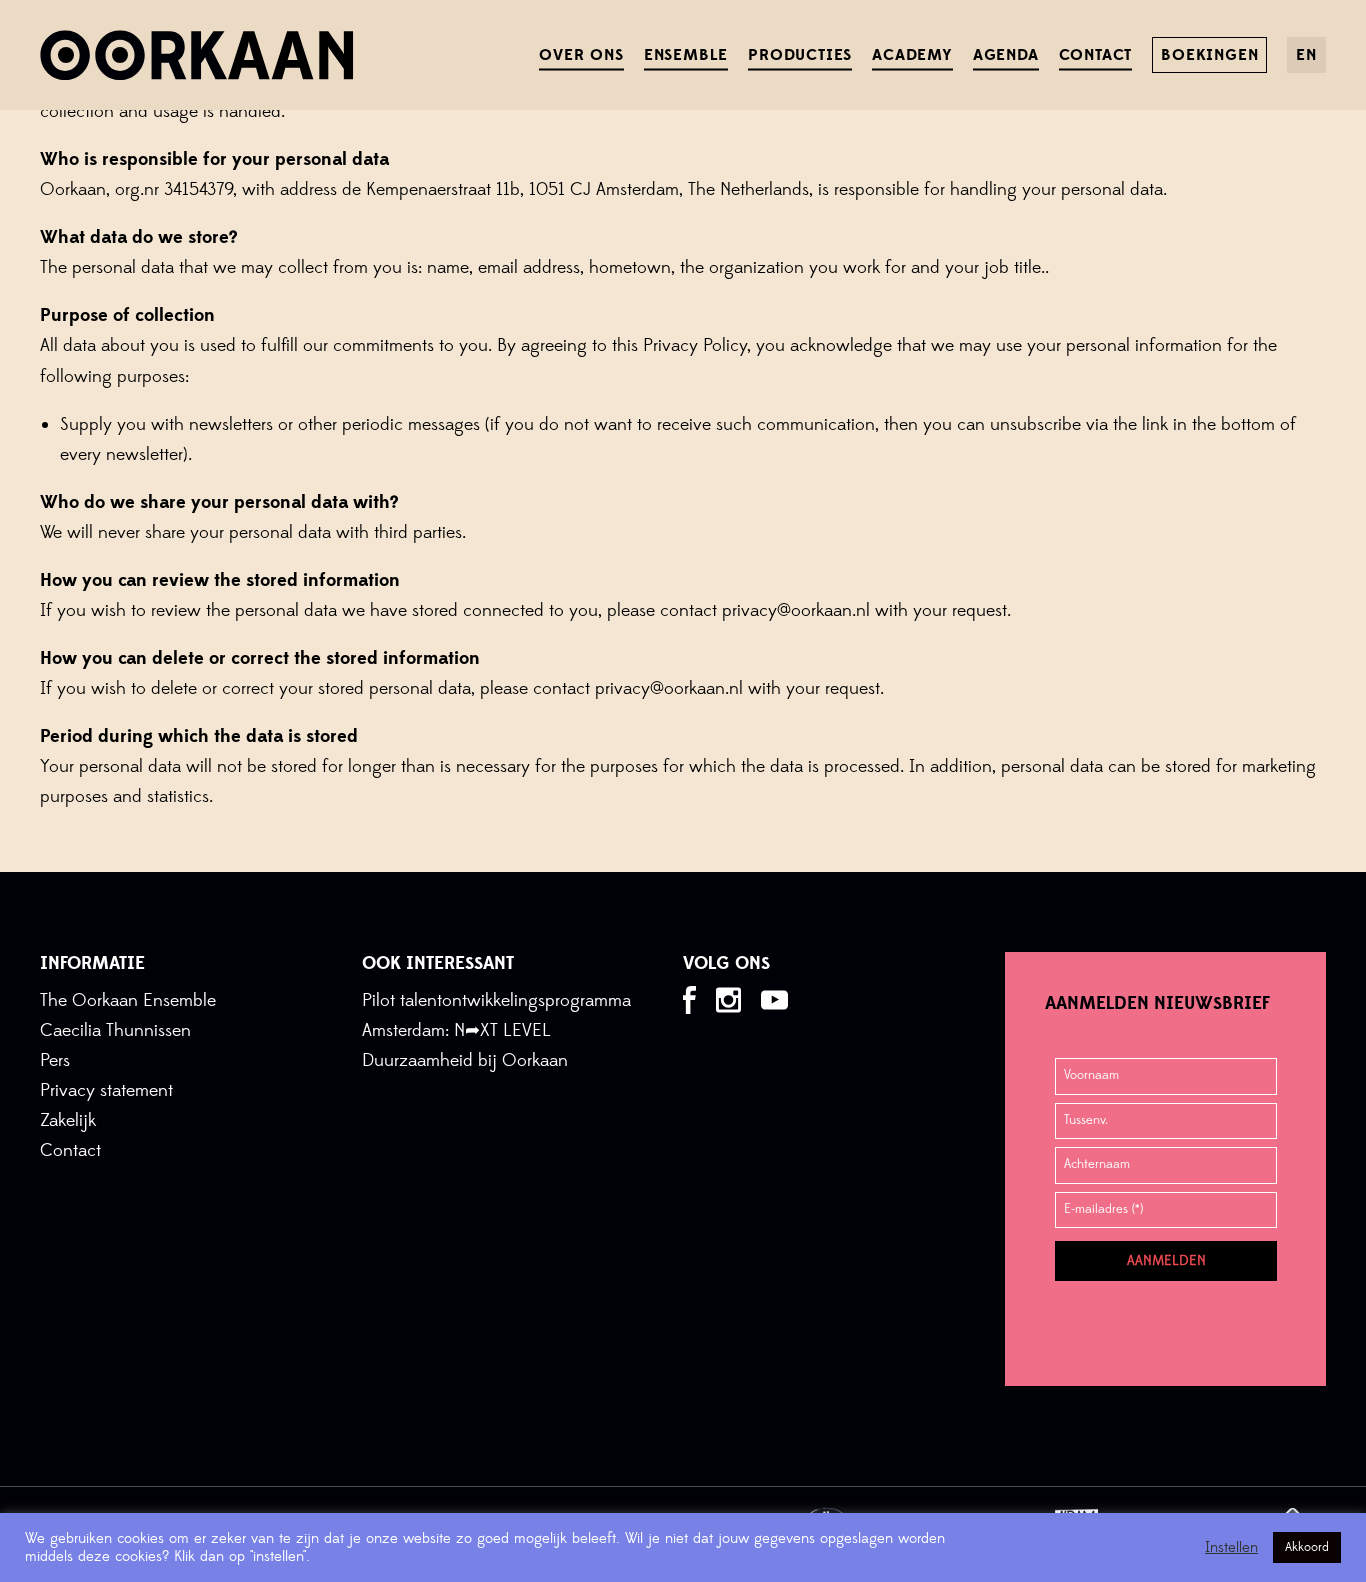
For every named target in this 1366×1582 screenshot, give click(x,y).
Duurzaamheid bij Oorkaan (465, 1060)
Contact (70, 1150)
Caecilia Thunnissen (115, 1030)
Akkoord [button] (1307, 1547)
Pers (55, 1060)
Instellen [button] (1231, 1548)
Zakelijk (68, 1120)
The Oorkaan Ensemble (128, 1000)
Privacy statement (106, 1090)
